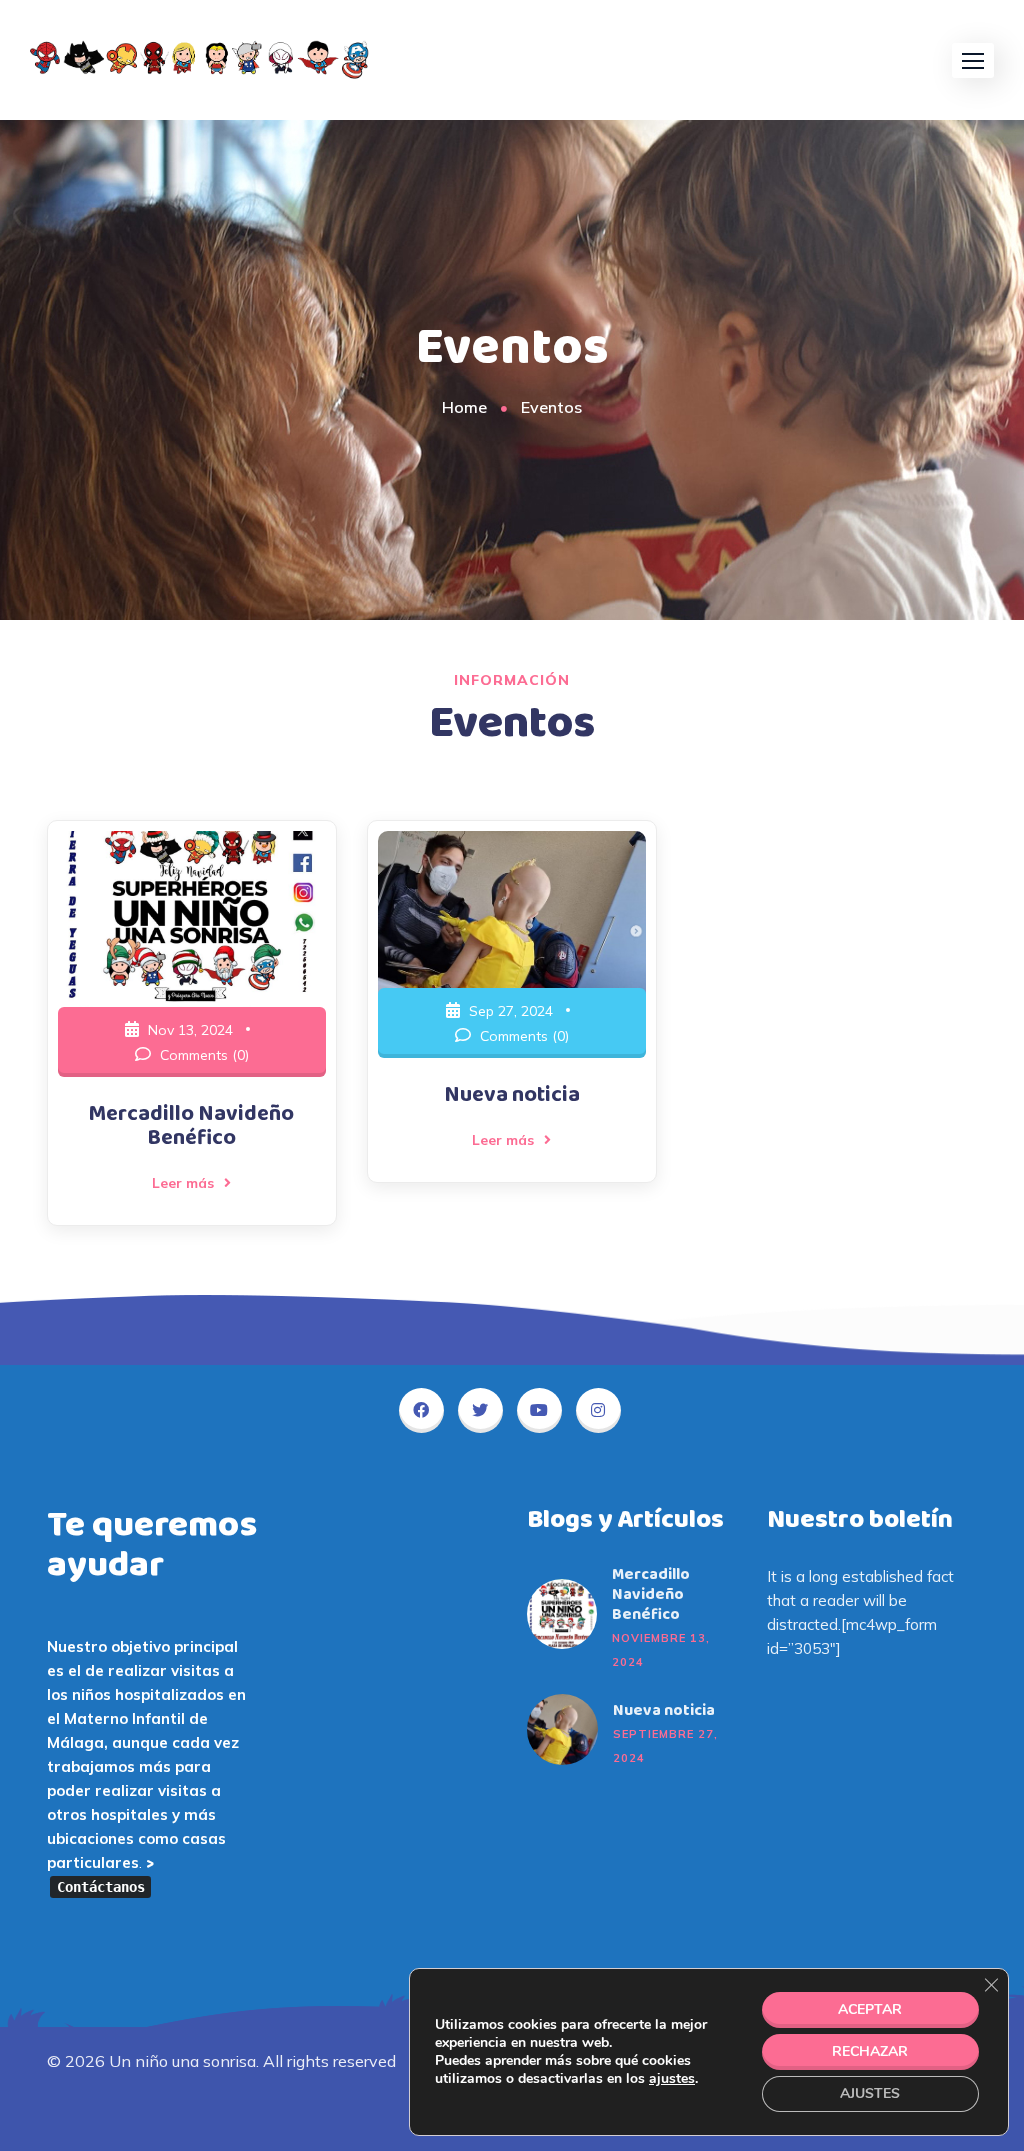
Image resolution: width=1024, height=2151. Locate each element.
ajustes (672, 2079)
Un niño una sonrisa (182, 2061)
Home (464, 407)
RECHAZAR (870, 2051)
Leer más (183, 1183)
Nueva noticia (512, 1095)
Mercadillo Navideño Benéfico (191, 1126)
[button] (973, 60)
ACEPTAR (870, 2009)
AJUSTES (870, 2093)
